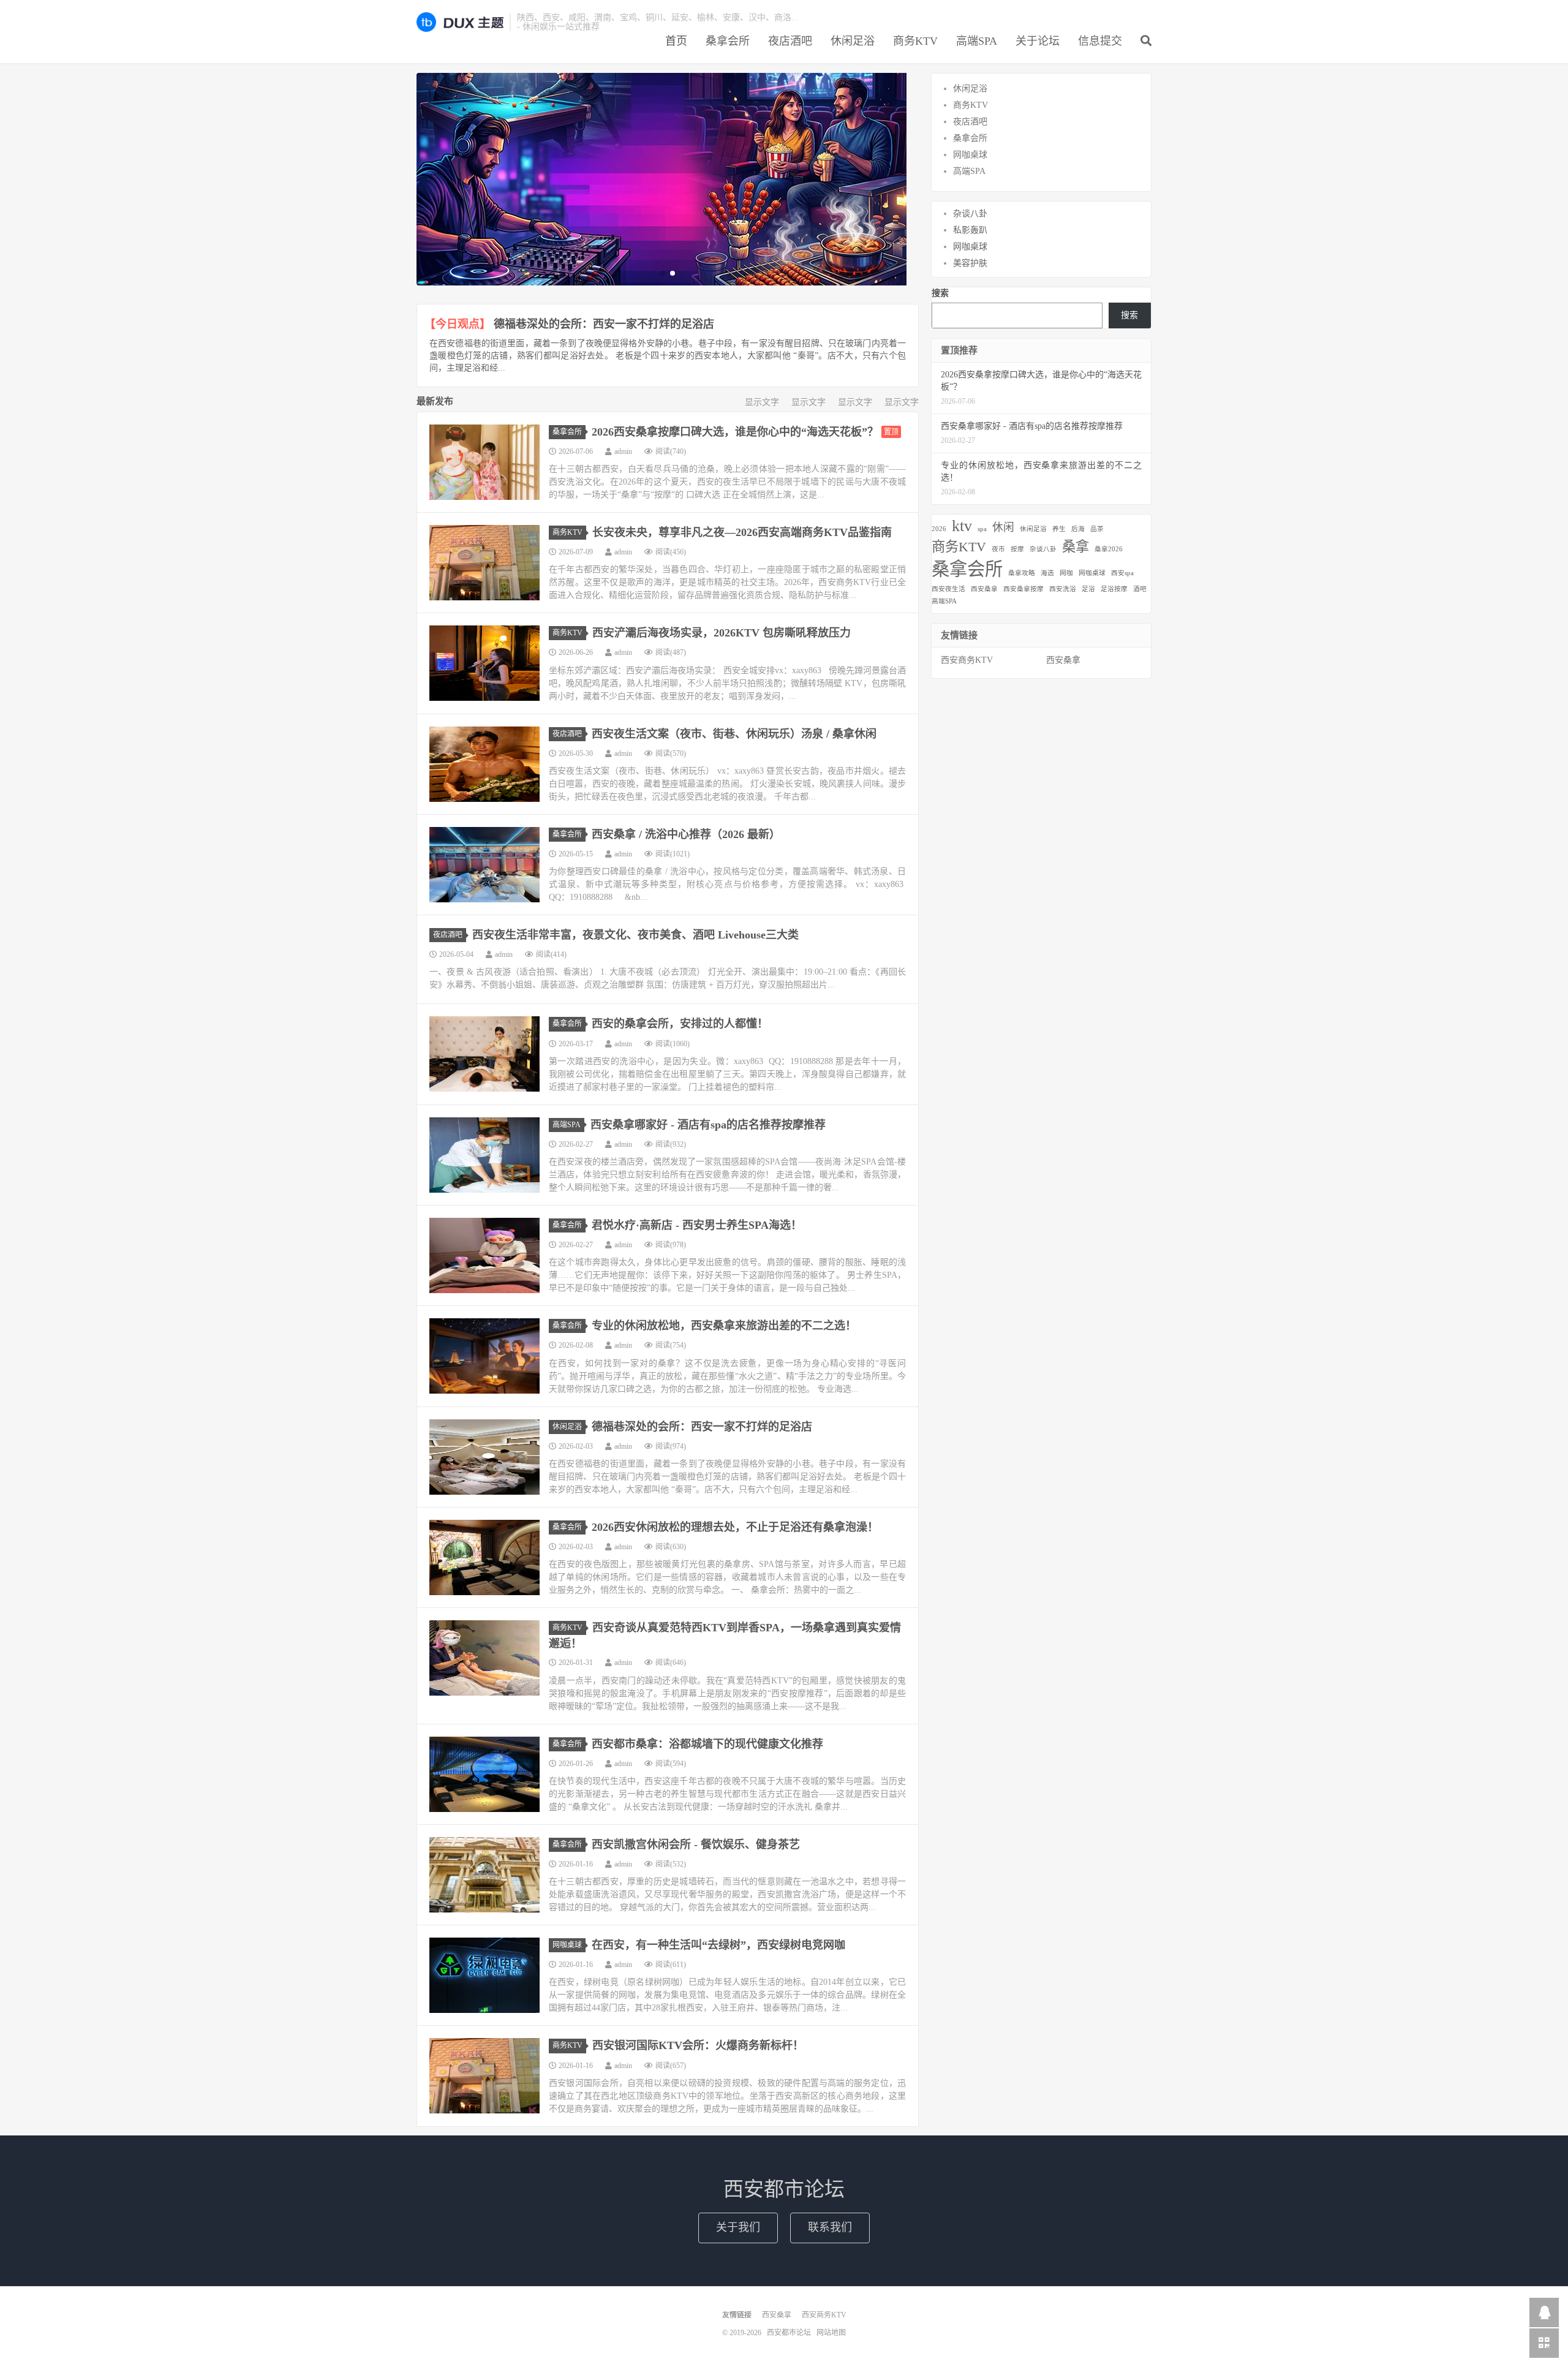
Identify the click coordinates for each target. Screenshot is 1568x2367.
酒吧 (1140, 589)
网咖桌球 (567, 1945)
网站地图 (831, 2333)
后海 (1078, 529)
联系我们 (830, 2227)
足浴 (1088, 589)
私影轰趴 (970, 230)
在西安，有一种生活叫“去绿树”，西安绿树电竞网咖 (718, 1945)
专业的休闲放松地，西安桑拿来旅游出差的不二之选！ (724, 1326)
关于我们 (738, 2227)
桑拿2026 (1109, 549)
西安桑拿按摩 (1023, 589)
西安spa (1122, 573)
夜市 (998, 549)
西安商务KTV (967, 660)
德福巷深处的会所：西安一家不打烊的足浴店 (604, 324)
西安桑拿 (984, 589)
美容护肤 (970, 263)
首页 (676, 41)
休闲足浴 (853, 41)
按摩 (1017, 549)
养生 (1059, 529)
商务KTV (915, 41)
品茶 (1097, 529)
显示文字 (762, 402)
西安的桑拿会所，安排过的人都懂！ (680, 1024)
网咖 (1066, 573)
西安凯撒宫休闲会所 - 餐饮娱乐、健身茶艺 (696, 1844)
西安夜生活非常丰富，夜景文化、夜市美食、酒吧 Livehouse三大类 (635, 935)
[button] (663, 273)
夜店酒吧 (790, 41)
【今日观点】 (458, 324)
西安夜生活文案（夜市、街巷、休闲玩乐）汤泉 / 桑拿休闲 (734, 734)
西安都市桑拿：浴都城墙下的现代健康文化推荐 (707, 1744)
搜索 (940, 293)
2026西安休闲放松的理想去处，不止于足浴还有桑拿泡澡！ (735, 1527)
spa (982, 529)
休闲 (1003, 527)
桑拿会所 (728, 41)
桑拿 (1076, 547)
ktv (962, 526)
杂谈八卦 (970, 213)
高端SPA (977, 41)
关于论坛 (1038, 41)
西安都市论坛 (460, 22)
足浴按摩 (1114, 589)
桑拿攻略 (1022, 573)
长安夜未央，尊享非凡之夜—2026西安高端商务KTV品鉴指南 (742, 532)
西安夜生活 (948, 589)
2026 (939, 529)
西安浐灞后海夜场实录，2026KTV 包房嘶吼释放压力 (722, 633)
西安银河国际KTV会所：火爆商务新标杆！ (698, 2045)
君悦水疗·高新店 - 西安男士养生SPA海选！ (697, 1225)
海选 (1047, 573)
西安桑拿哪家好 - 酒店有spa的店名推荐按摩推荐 (708, 1125)
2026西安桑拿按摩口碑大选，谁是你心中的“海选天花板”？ (735, 432)
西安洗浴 (1063, 589)
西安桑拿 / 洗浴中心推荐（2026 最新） (686, 834)
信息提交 (1100, 41)
